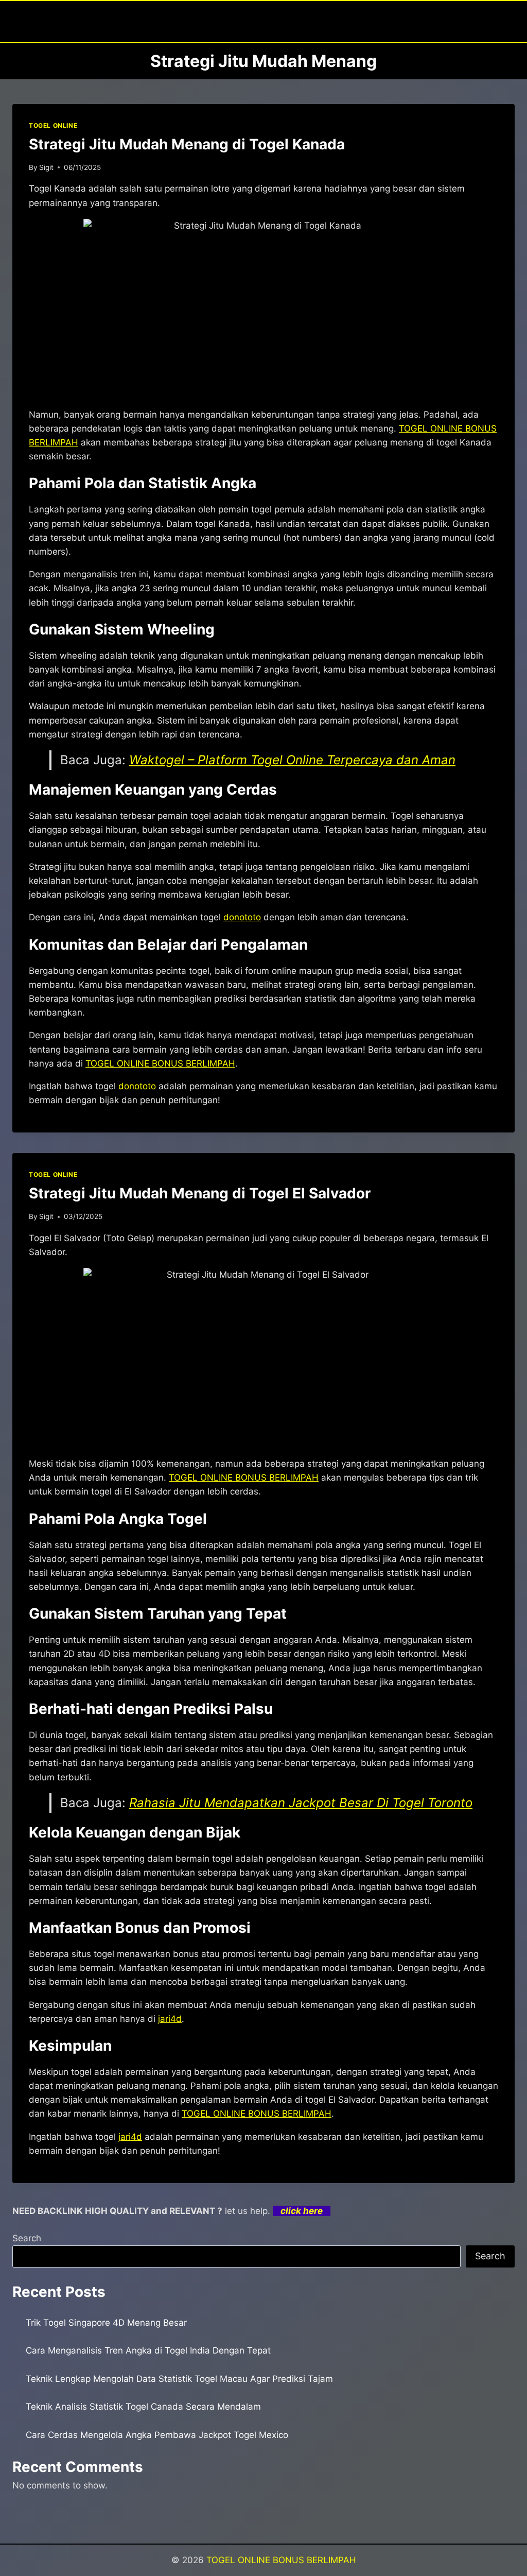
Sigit (46, 167)
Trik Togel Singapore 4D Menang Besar (106, 2323)
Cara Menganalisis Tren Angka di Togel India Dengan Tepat (148, 2350)
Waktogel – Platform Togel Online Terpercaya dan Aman (292, 760)
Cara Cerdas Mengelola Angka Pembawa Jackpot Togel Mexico (157, 2435)
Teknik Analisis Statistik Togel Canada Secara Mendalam (143, 2407)
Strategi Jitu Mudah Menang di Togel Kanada (187, 144)
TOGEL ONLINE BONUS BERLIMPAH (281, 2560)
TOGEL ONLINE (53, 125)
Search (27, 2238)
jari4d (170, 2019)
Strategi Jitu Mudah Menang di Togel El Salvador (200, 1193)
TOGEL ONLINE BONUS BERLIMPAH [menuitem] (160, 1063)
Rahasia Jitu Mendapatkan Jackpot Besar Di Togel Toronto (301, 1803)
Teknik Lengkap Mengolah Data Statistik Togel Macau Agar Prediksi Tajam (179, 2379)
